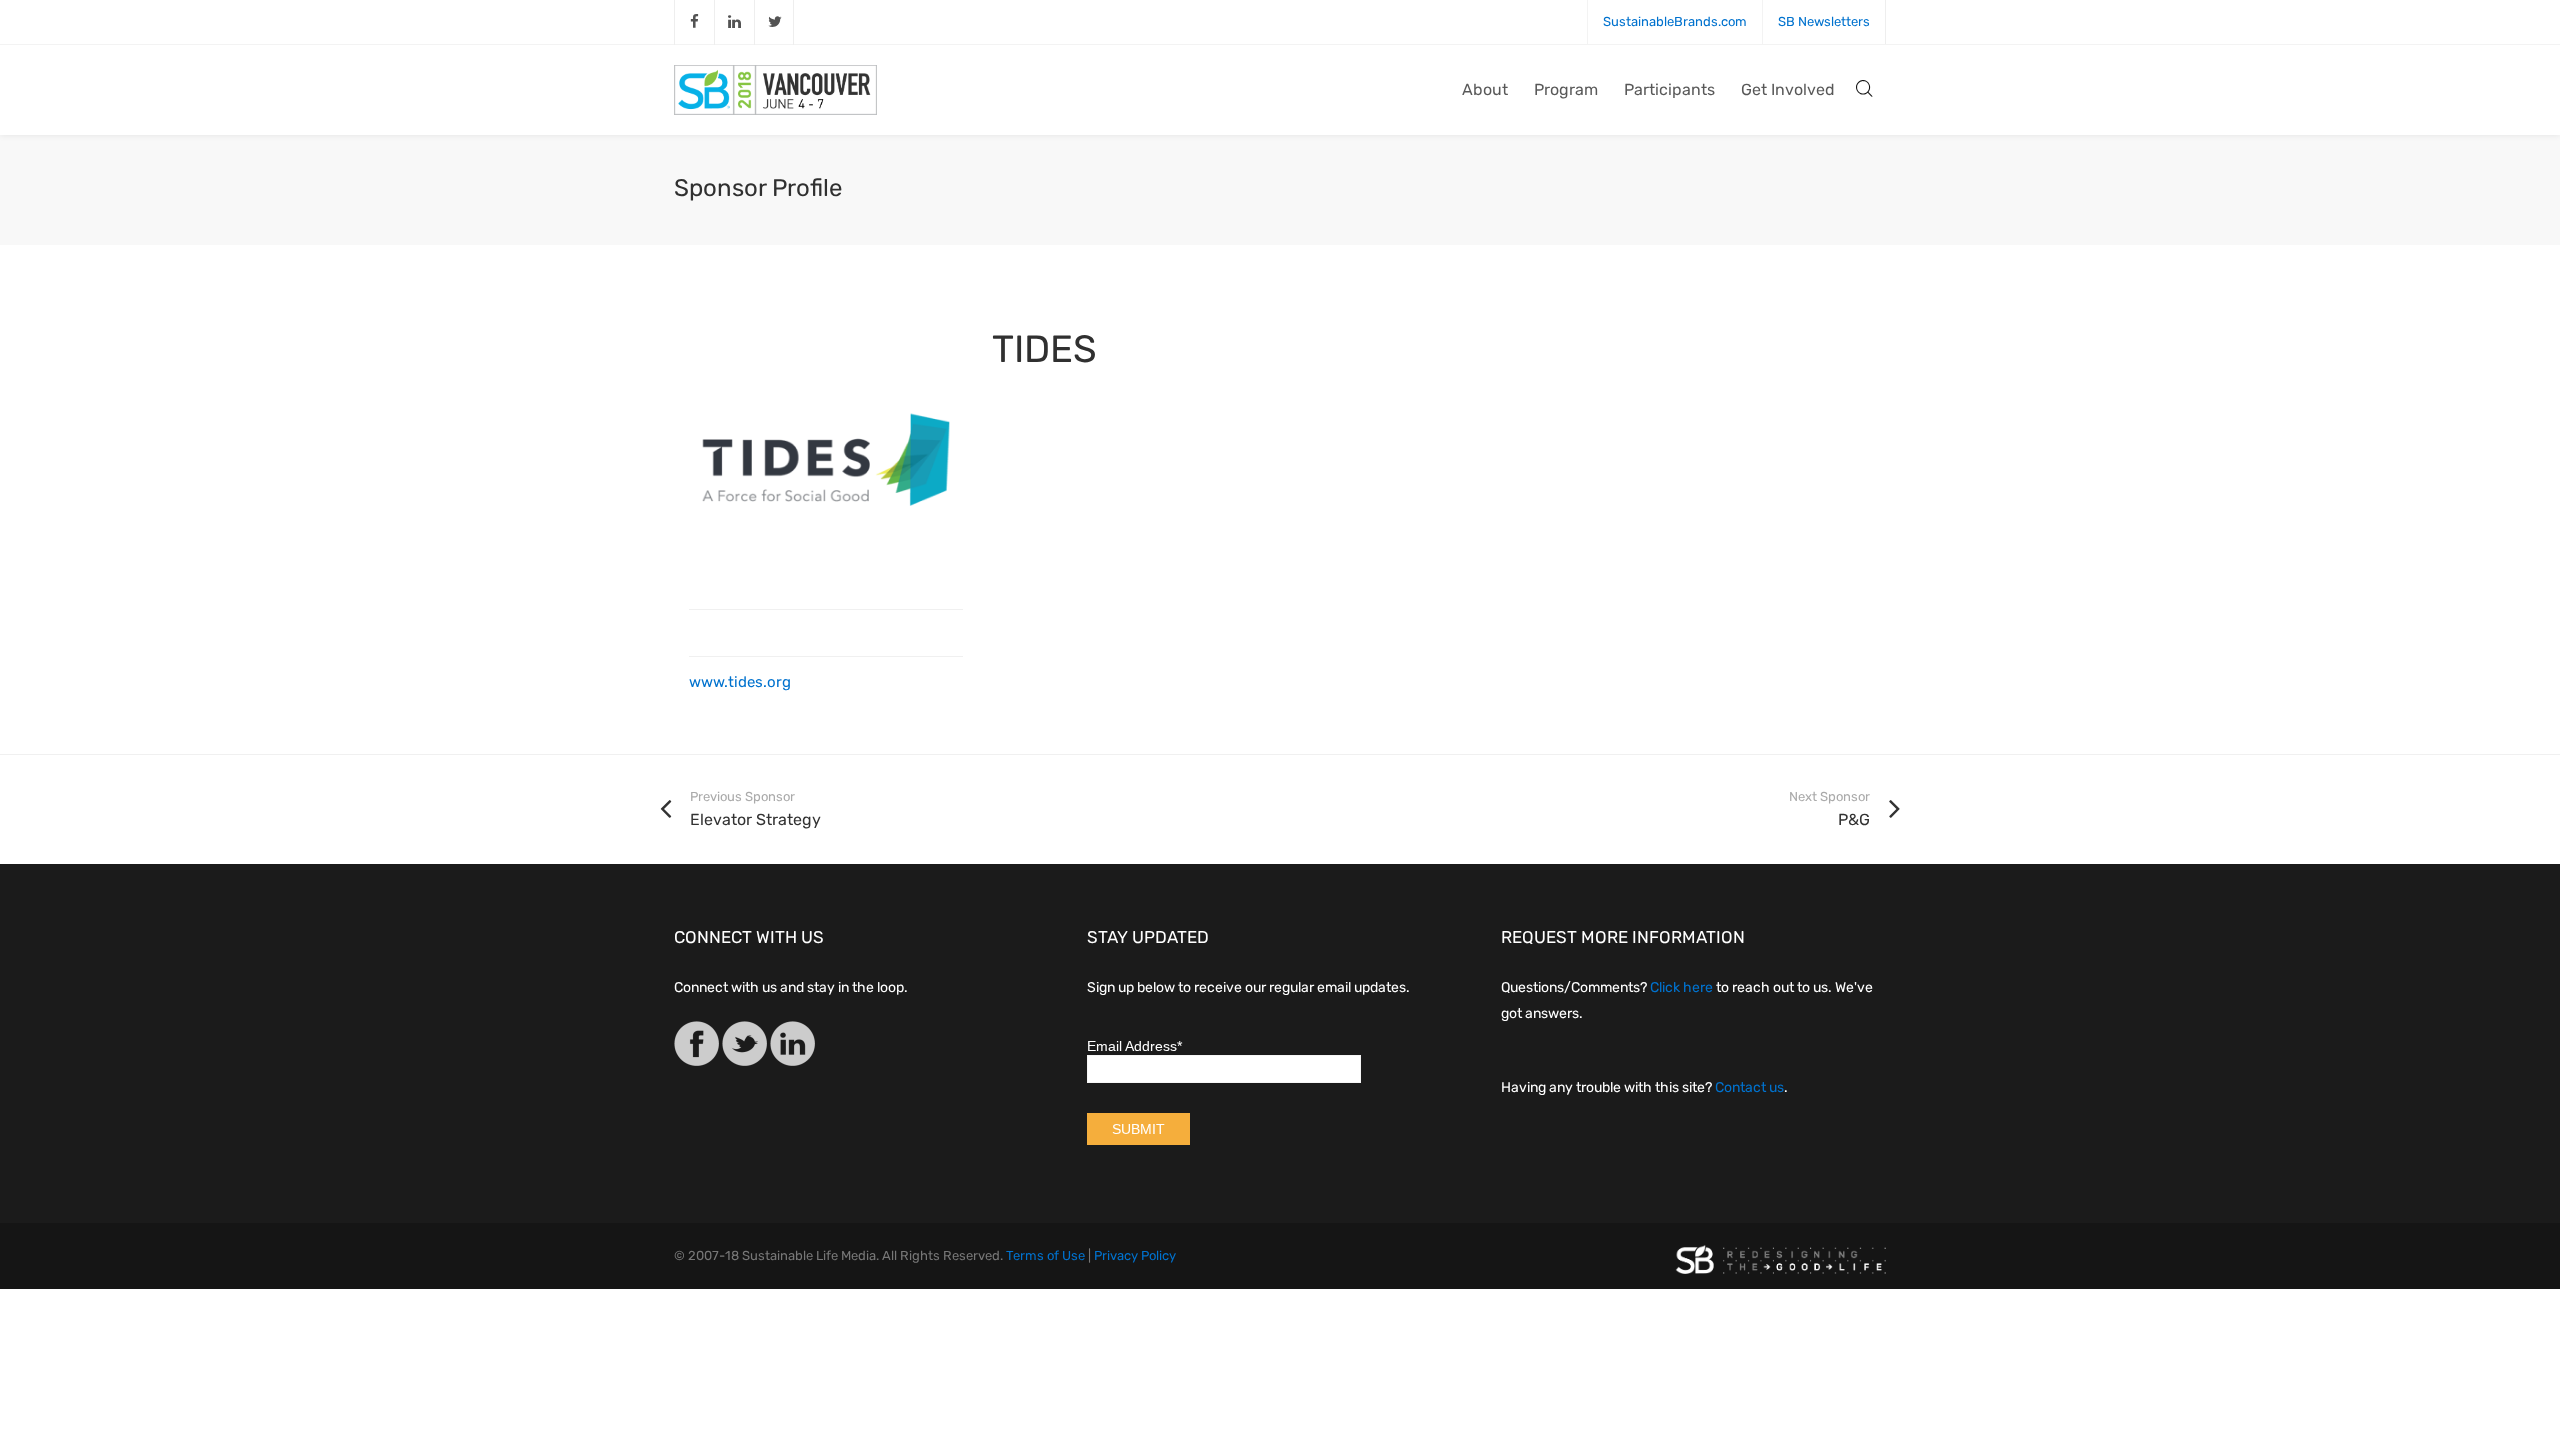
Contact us (1749, 1087)
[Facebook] (696, 1047)
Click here (1681, 987)
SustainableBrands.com (1675, 21)
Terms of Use (1045, 1255)
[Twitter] (744, 1047)
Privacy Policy (1135, 1255)
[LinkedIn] (792, 1047)
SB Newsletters (1824, 21)
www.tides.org (740, 682)
